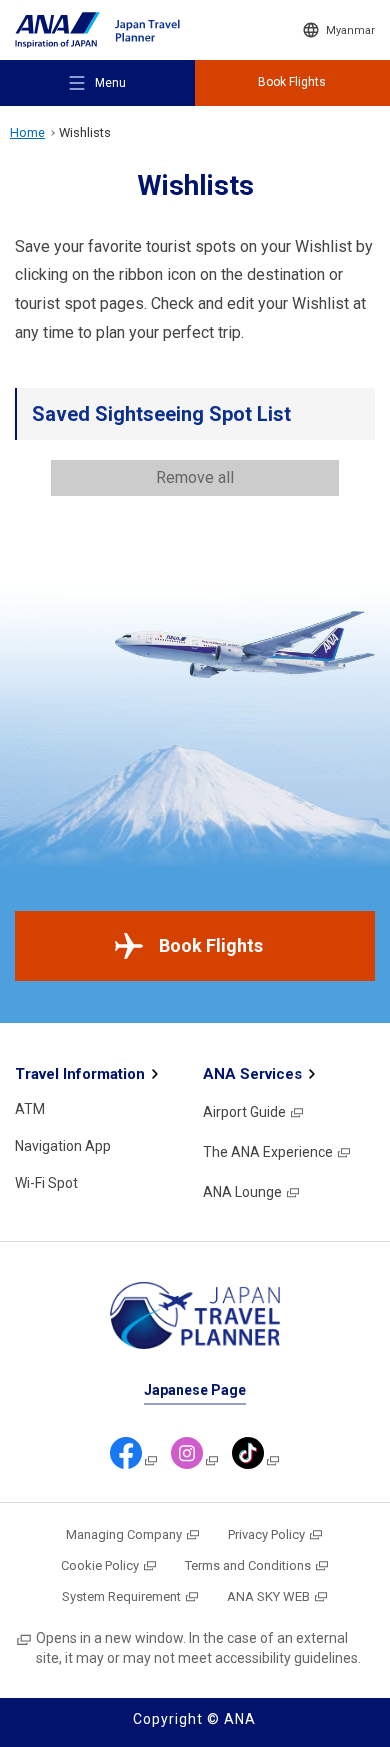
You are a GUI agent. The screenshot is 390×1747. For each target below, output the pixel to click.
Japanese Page (195, 1390)
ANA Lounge (242, 1192)
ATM (30, 1109)
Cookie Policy (100, 1565)
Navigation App (63, 1146)
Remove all (195, 477)
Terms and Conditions (248, 1565)
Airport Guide (244, 1112)
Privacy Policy (266, 1534)
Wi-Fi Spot (46, 1183)
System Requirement (121, 1596)
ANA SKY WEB (268, 1596)
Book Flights (211, 945)
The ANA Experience (268, 1152)
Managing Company (124, 1534)
